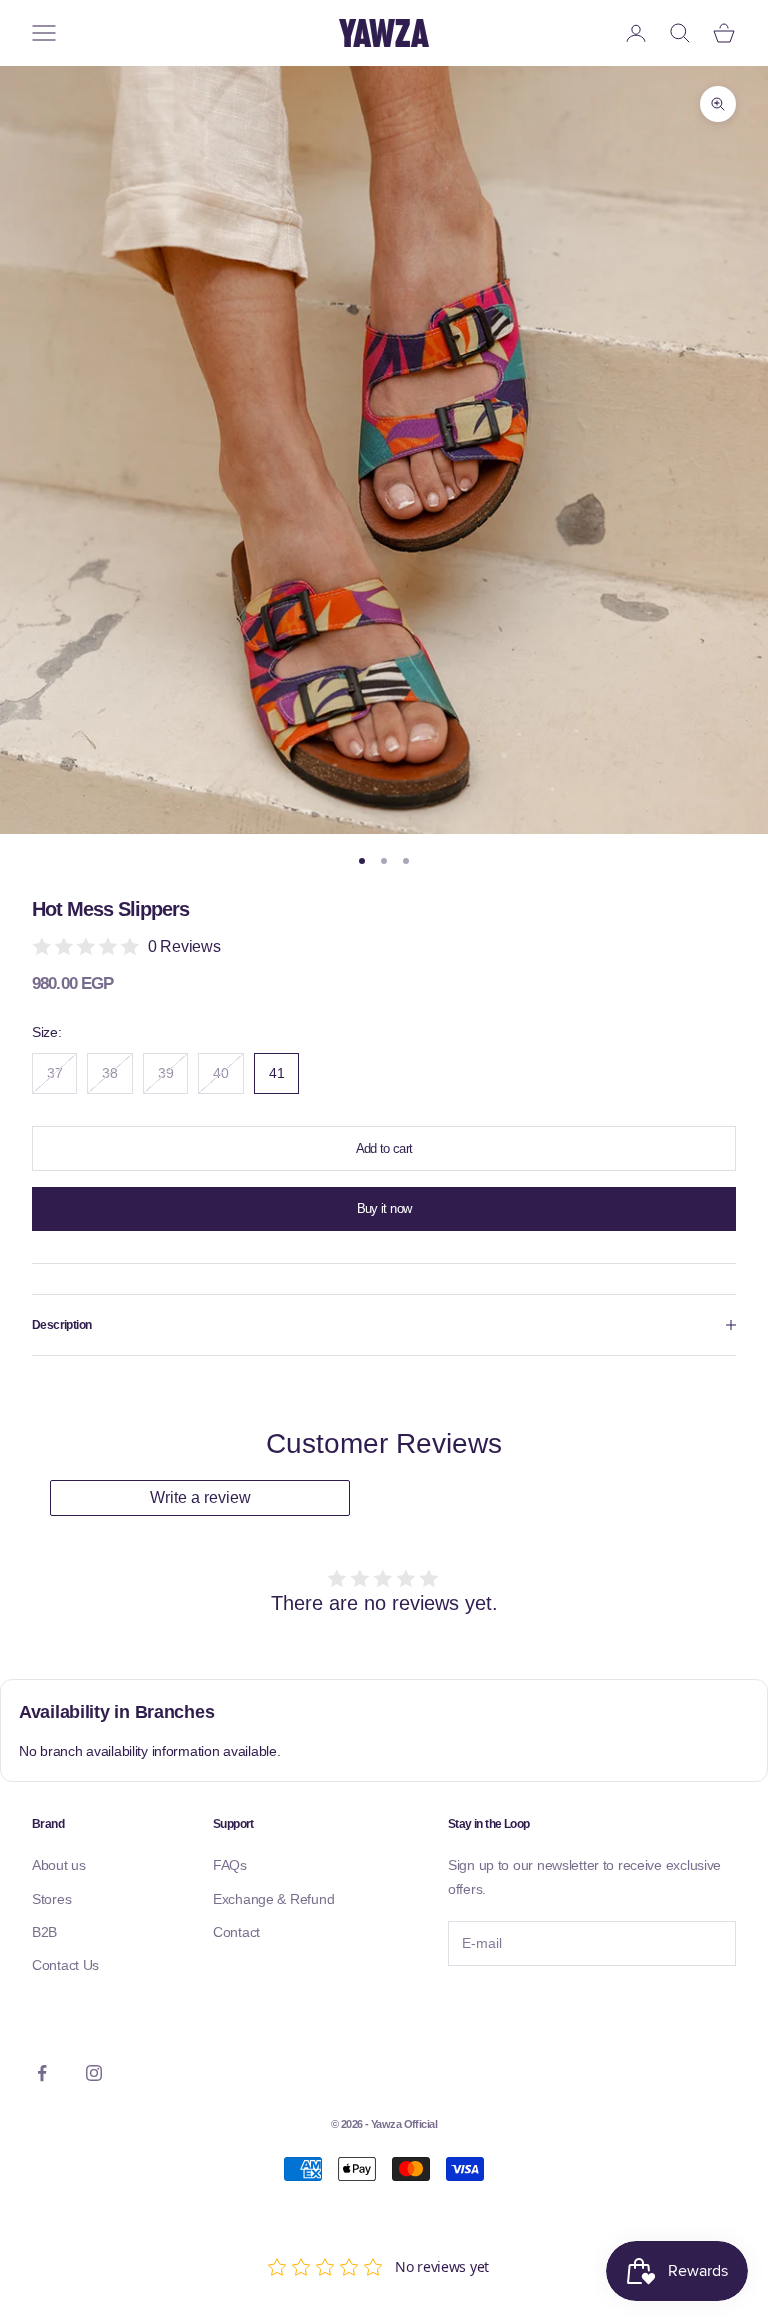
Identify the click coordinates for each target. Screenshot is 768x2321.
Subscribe (503, 2008)
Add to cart (384, 1148)
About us (59, 1865)
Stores (51, 1899)
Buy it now (384, 1208)
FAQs (230, 1865)
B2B (44, 1932)
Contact (236, 1932)
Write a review (200, 1497)
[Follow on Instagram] (94, 2073)
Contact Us (65, 1965)
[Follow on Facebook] (42, 2073)
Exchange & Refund (273, 1899)
